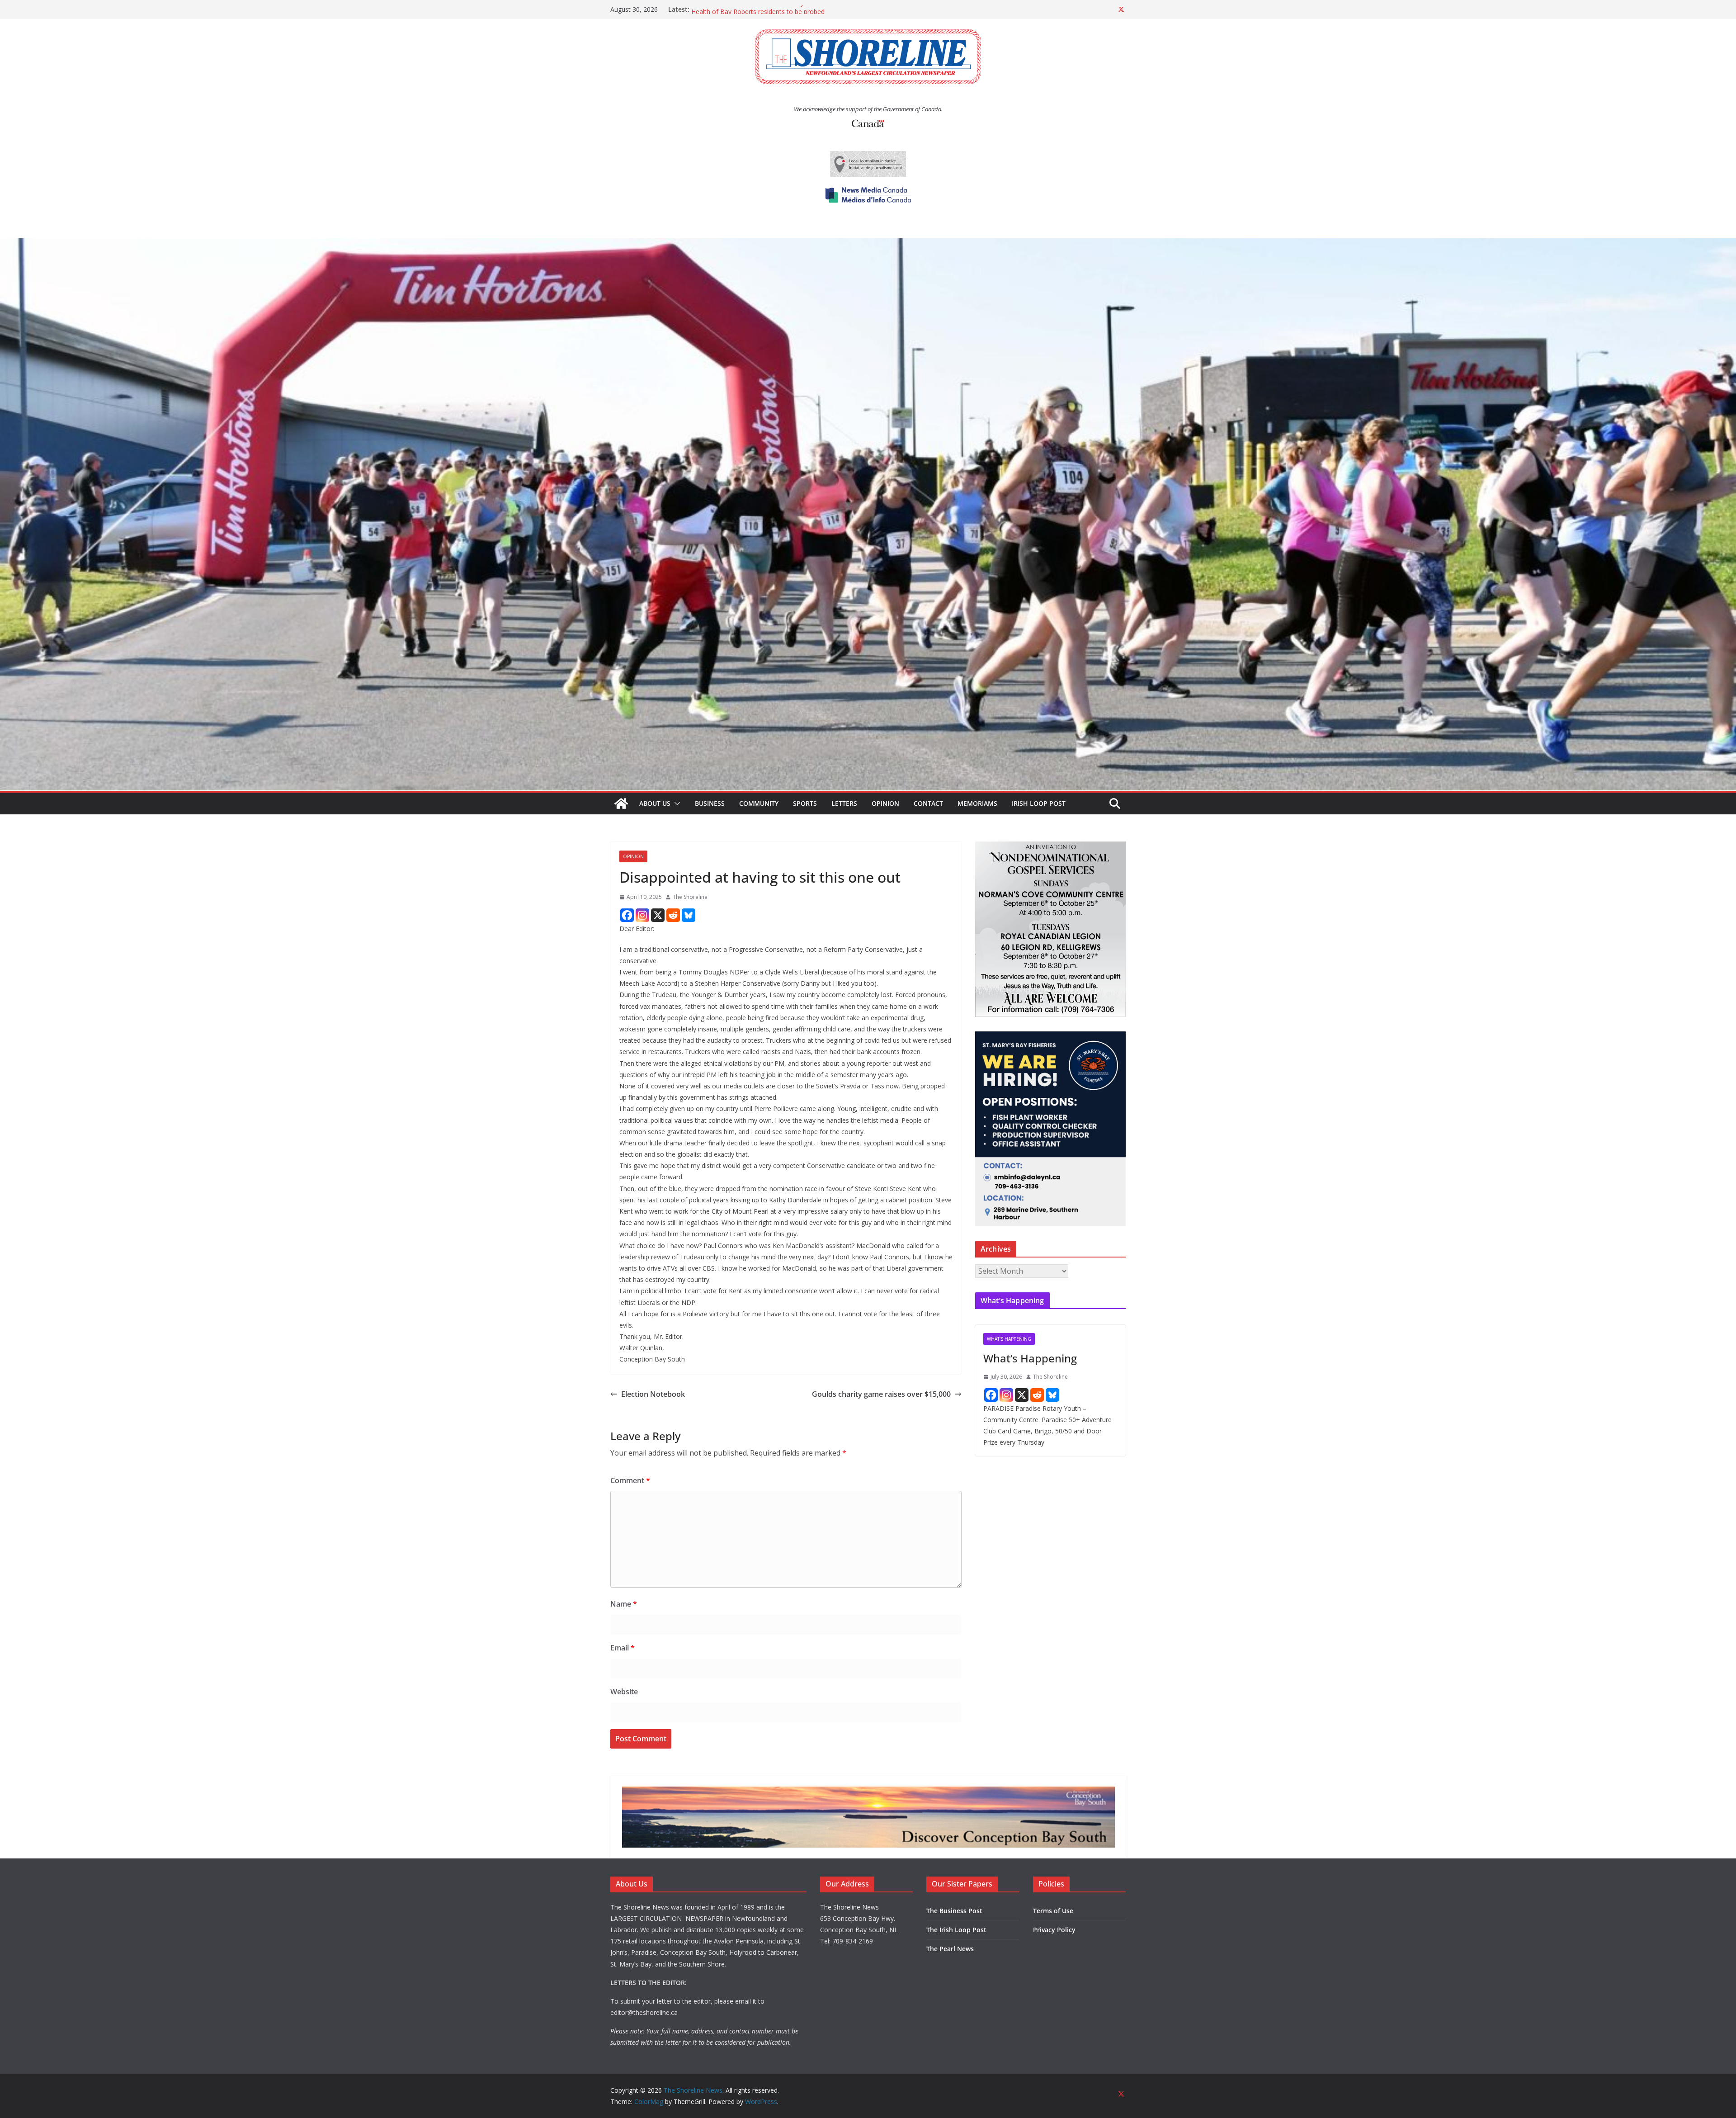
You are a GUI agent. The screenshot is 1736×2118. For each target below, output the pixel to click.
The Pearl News (950, 1949)
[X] (658, 915)
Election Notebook (653, 1394)
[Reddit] (673, 915)
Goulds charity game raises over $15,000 (881, 1394)
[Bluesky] (689, 915)
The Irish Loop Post (956, 1930)
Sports (805, 803)
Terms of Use (1053, 1911)
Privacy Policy (1054, 1930)
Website (624, 1692)
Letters (844, 803)
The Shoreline (690, 897)
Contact (928, 803)
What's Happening (1009, 1339)
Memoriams (977, 803)
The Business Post (954, 1911)
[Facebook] (627, 915)
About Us (655, 803)
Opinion (885, 803)
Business (710, 803)
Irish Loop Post (1039, 803)
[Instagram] (642, 915)
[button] (675, 804)
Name (624, 1604)
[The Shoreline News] (868, 245)
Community (759, 803)
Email (623, 1648)
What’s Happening (1030, 1358)
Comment (630, 1480)
